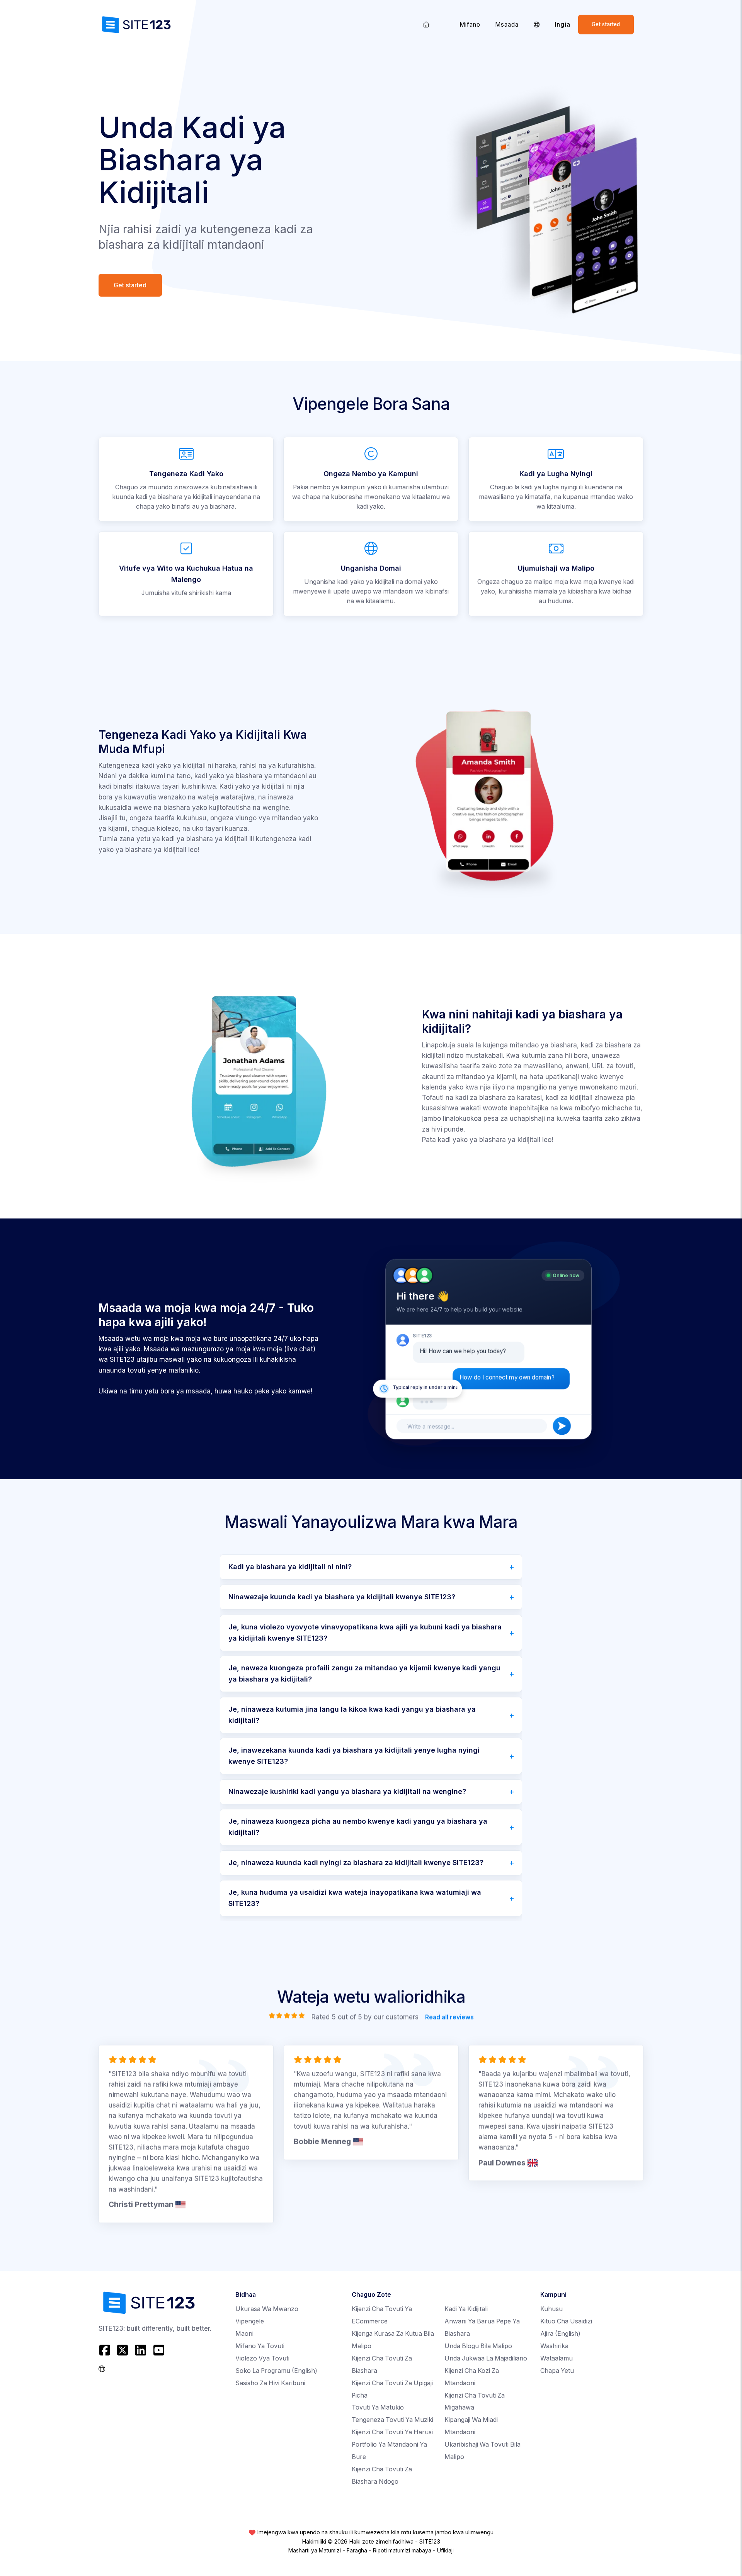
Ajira (560, 2334)
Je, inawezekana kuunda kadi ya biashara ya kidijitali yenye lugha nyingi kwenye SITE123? (354, 1756)
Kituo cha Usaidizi (566, 2321)
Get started (606, 24)
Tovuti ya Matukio (378, 2407)
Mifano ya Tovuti (260, 2346)
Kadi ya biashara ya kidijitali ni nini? (290, 1567)
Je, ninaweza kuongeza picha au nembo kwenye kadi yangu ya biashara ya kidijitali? (358, 1827)
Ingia (562, 25)
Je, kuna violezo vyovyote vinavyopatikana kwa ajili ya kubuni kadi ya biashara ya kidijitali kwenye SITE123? (365, 1632)
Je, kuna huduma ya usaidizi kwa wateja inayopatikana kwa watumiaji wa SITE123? (355, 1898)
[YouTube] (159, 2350)
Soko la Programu (276, 2371)
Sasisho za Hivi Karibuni (270, 2383)
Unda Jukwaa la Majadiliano (486, 2358)
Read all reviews (449, 2017)
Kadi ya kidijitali (466, 2309)
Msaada (507, 25)
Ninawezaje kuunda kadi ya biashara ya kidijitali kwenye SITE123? (342, 1597)
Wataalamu (556, 2358)
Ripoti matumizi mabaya (402, 2551)
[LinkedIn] (141, 2350)
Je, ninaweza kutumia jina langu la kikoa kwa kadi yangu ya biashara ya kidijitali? (352, 1715)
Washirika (554, 2346)
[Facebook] (106, 2350)
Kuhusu (551, 2309)
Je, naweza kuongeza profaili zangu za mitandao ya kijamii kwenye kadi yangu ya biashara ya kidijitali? (364, 1673)
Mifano (470, 25)
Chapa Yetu (557, 2371)
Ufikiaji (445, 2551)
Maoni (244, 2334)
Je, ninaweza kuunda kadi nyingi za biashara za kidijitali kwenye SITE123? (356, 1862)
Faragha (357, 2551)
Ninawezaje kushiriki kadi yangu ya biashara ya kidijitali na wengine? (347, 1791)
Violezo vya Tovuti (262, 2358)
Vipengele (250, 2321)
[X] (123, 2350)
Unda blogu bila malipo (478, 2346)
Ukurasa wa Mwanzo (267, 2309)
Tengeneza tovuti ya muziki (392, 2420)
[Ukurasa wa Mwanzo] (426, 25)
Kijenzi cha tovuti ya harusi (392, 2432)
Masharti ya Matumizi (315, 2551)
